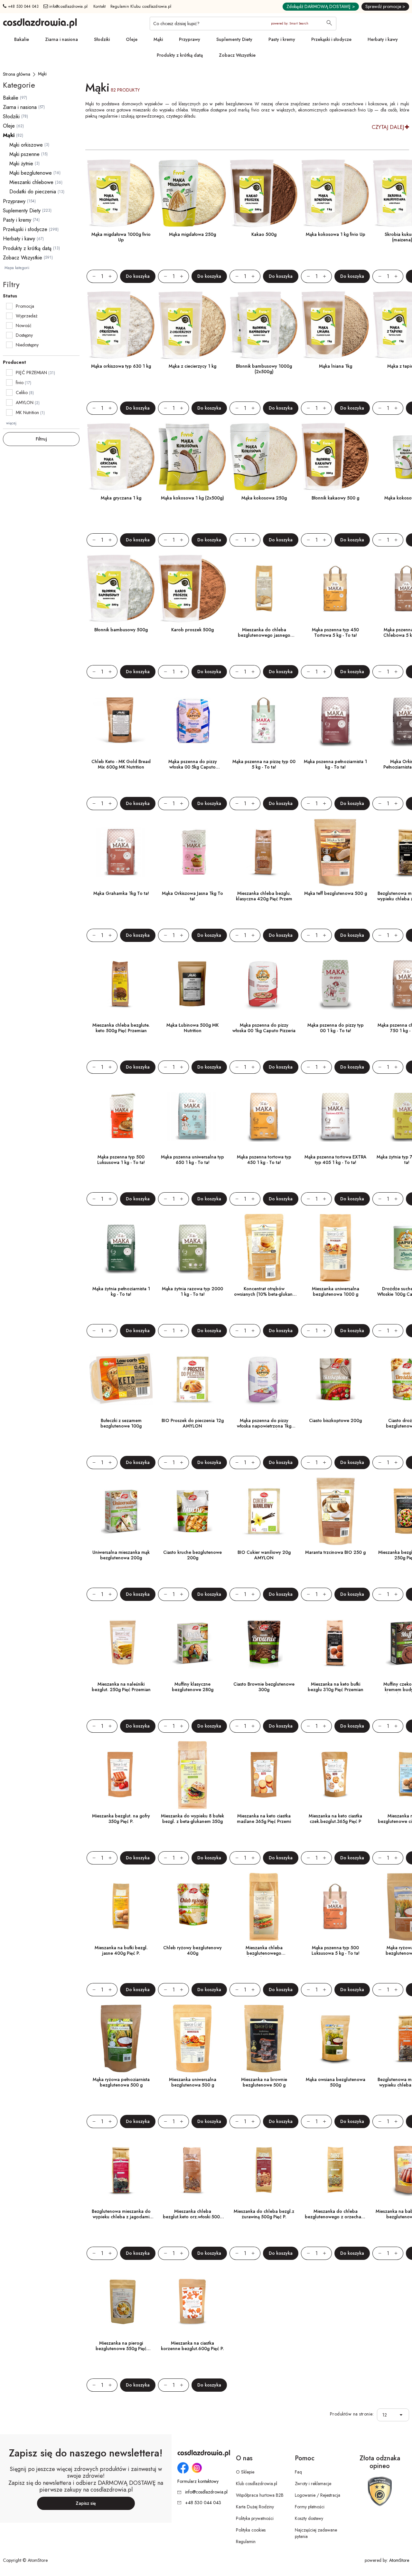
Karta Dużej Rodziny (255, 2507)
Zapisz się (86, 2503)
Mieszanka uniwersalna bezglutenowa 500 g (193, 2082)
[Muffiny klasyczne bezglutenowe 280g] (192, 1643)
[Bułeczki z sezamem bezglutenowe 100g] (121, 1380)
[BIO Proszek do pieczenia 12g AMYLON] (192, 1380)
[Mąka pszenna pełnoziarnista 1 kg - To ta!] (335, 721)
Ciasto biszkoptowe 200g (335, 1420)
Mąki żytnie (21, 164)
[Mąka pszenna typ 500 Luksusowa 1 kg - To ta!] (121, 1116)
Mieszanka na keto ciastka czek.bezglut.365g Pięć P (335, 1819)
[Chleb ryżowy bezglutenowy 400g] (192, 1907)
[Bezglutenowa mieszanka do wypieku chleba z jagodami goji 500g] (121, 2170)
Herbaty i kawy (383, 39)
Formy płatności (310, 2507)
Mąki (158, 39)
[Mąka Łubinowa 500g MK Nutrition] (192, 984)
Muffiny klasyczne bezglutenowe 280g (193, 1687)
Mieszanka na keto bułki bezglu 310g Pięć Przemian (336, 1687)
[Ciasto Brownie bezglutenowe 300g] (264, 1643)
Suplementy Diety (234, 39)
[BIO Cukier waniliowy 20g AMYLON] (264, 1511)
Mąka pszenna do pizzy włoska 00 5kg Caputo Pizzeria (193, 767)
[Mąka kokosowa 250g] (264, 457)
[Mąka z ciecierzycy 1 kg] (192, 325)
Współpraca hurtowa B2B (260, 2495)
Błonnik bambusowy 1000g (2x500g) (264, 369)
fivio (20, 383)
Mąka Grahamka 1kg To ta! (121, 893)
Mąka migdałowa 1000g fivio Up (121, 237)
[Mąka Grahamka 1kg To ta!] (121, 852)
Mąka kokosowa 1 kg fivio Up (336, 234)
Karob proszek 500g (192, 630)
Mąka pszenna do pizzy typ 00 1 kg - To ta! (336, 1028)
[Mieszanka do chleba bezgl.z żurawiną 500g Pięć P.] (264, 2170)
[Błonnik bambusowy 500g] (121, 589)
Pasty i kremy (282, 39)
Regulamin (246, 2542)
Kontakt (100, 6)
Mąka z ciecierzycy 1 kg (192, 366)
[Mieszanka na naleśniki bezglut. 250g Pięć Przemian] (121, 1643)
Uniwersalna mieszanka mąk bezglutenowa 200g (121, 1555)
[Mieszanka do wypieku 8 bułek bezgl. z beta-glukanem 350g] (192, 1775)
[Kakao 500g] (264, 193)
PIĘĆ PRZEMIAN (31, 373)
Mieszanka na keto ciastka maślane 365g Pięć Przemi (264, 1819)
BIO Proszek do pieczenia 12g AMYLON (193, 1423)
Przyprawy (190, 39)
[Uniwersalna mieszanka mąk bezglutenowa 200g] (121, 1511)
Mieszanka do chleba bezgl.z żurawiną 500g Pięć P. (264, 2214)
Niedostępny (27, 345)
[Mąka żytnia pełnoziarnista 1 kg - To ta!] (121, 1248)
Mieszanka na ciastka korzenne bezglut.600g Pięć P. (192, 2346)
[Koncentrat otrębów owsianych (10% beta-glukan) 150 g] (264, 1248)
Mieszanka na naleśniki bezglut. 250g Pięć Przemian (121, 1687)
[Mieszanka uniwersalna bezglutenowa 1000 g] (335, 1248)
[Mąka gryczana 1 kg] (121, 457)
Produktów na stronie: (352, 2414)
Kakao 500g (264, 234)
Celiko (22, 392)
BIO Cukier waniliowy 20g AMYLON (264, 1555)
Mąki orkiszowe (26, 145)
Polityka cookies (251, 2530)
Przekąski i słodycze (331, 39)
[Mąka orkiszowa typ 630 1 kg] (121, 325)
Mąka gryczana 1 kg (121, 498)
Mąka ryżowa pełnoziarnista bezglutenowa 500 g (121, 2082)
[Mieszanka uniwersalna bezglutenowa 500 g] (192, 2039)
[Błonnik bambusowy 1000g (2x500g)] (264, 325)
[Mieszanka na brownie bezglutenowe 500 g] (264, 2039)
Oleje (132, 39)
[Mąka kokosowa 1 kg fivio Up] (335, 193)
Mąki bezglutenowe (31, 173)
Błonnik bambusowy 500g (121, 630)
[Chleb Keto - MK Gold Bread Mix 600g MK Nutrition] (121, 721)
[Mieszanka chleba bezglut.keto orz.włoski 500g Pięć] (192, 2170)
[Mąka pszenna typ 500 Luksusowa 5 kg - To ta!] (335, 1907)
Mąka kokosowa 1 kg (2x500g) (192, 498)
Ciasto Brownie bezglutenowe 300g (264, 1687)
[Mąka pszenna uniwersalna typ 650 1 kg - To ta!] (192, 1116)
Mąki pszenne (24, 154)
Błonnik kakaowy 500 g (335, 498)
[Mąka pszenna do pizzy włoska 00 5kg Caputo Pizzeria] (192, 721)
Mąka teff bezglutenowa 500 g (336, 893)
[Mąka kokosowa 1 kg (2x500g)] (192, 457)
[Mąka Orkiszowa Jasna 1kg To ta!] (192, 852)
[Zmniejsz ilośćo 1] (91, 276)
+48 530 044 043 (23, 6)
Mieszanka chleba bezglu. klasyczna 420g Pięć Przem (264, 896)
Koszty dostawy (309, 2518)
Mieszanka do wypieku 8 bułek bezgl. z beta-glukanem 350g (192, 1819)
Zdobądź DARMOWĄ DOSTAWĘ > (321, 6)
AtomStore (399, 2560)
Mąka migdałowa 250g (192, 234)
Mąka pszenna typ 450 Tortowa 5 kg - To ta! (335, 632)
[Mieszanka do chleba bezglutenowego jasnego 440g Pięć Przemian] (264, 589)
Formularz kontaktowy (198, 2481)
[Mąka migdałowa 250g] (192, 193)
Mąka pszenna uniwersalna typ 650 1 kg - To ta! (192, 1160)
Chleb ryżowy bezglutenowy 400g (192, 1950)
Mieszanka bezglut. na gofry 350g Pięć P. (121, 1819)
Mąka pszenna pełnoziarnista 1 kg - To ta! (335, 764)
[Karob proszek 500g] (192, 589)
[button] (403, 2415)
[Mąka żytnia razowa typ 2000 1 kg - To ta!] (192, 1248)
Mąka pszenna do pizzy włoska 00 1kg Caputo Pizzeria (264, 1028)
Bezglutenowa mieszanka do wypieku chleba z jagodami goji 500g (121, 2217)
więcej (11, 423)
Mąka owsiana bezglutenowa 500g (336, 2082)
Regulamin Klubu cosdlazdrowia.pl (141, 6)
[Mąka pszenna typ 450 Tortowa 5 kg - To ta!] (335, 589)
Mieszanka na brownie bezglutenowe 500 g (264, 2082)
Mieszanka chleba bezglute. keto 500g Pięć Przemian (121, 1028)
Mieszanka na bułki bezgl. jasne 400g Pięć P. (121, 1950)
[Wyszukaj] (329, 24)
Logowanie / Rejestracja (318, 2495)
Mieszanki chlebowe (31, 182)
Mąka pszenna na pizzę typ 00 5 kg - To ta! (264, 764)
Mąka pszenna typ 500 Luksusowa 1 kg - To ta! (121, 1160)
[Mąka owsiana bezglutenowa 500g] (335, 2039)
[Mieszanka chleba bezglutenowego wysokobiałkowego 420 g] (264, 1907)
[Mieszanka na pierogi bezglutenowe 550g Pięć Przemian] (121, 2302)
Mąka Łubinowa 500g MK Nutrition (192, 1028)
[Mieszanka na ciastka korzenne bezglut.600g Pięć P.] (192, 2302)
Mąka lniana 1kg (336, 366)
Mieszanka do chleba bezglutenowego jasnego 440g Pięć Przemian (264, 635)
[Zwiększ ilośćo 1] (113, 276)
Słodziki (102, 39)
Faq (298, 2472)
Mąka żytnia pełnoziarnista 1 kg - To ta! (121, 1291)
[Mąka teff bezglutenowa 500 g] (335, 852)
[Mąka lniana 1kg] (335, 325)
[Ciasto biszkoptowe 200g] (335, 1380)
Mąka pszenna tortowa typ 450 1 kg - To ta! (264, 1160)
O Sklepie (245, 2472)
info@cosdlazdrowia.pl (68, 6)
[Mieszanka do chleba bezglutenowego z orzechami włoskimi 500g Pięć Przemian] (335, 2170)
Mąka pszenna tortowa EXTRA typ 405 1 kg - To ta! (336, 1160)
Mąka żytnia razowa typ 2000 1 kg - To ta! (192, 1291)
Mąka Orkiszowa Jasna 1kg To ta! (192, 896)
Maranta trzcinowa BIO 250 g (335, 1552)
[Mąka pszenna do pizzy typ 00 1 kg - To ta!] (335, 984)
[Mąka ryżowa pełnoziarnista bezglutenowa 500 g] (121, 2039)
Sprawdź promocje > (385, 6)
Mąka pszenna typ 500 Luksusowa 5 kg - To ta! (336, 1950)
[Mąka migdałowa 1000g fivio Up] (121, 193)
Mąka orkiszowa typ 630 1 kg (121, 366)
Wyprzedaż (27, 316)
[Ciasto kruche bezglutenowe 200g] (192, 1511)
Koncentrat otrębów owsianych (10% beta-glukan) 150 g (264, 1294)
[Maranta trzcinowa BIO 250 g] (335, 1511)
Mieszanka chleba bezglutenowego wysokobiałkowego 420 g (264, 1953)
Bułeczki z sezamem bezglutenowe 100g (121, 1423)
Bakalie (22, 39)
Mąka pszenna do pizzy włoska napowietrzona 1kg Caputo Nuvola (264, 1426)
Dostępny (24, 335)
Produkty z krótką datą (180, 55)
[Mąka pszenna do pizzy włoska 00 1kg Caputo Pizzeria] (264, 984)
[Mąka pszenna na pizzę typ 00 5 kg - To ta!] (264, 721)
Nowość (24, 325)
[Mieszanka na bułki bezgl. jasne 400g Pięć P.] (121, 1907)
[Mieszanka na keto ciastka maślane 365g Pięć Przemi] (264, 1775)
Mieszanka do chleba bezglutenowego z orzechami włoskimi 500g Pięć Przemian (335, 2217)
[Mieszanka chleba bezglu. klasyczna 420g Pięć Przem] (264, 852)
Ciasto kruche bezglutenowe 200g (192, 1555)
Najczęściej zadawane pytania (316, 2533)
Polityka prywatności (255, 2518)
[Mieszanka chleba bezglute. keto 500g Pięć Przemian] (121, 984)
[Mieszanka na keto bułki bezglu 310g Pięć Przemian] (335, 1643)
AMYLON (25, 402)
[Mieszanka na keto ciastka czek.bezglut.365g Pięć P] (335, 1775)
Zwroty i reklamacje (313, 2484)
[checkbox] (9, 306)
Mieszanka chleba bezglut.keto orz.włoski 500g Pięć (193, 2217)
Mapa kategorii (17, 268)
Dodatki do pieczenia (33, 192)
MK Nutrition (27, 412)
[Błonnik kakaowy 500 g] (335, 457)
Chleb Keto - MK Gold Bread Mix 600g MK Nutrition (121, 764)
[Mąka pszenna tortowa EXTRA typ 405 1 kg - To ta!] (335, 1116)
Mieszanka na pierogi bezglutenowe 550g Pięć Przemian (121, 2348)
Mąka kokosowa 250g (264, 498)
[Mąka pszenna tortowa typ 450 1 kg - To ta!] (264, 1116)
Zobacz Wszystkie (237, 55)
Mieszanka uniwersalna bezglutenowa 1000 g (336, 1291)
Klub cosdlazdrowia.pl (257, 2484)
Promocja (25, 306)
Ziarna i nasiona (61, 39)
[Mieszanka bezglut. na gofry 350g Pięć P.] (121, 1775)
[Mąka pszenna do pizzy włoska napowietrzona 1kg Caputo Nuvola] (264, 1380)
